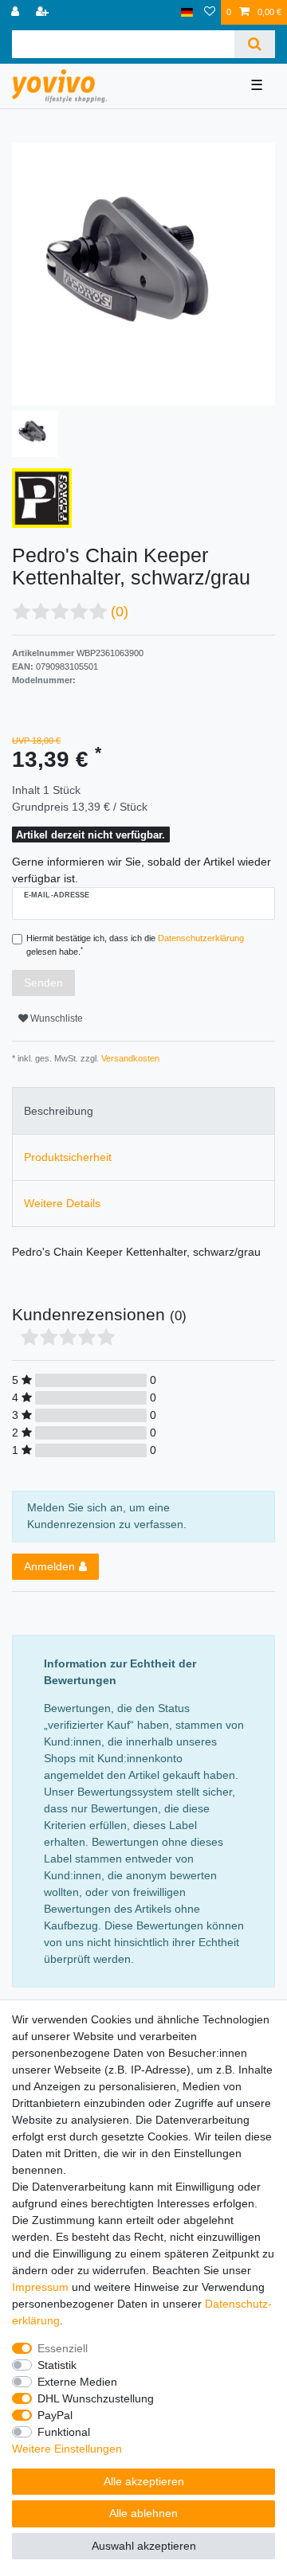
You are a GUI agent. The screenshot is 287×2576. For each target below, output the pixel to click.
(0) (120, 612)
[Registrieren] (44, 12)
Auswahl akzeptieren (144, 2546)
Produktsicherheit (68, 1157)
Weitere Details (62, 1203)
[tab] (143, 1110)
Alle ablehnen (143, 2513)
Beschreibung (59, 1111)
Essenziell (63, 2348)
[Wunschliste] (210, 12)
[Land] (187, 12)
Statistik (57, 2365)
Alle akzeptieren (144, 2481)
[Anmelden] (17, 12)
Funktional (64, 2432)
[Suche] (255, 44)
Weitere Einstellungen (67, 2449)
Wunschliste (55, 1018)
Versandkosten (129, 1058)
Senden (43, 983)
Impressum (40, 2287)
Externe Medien (77, 2382)
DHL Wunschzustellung (96, 2398)
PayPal (55, 2415)
